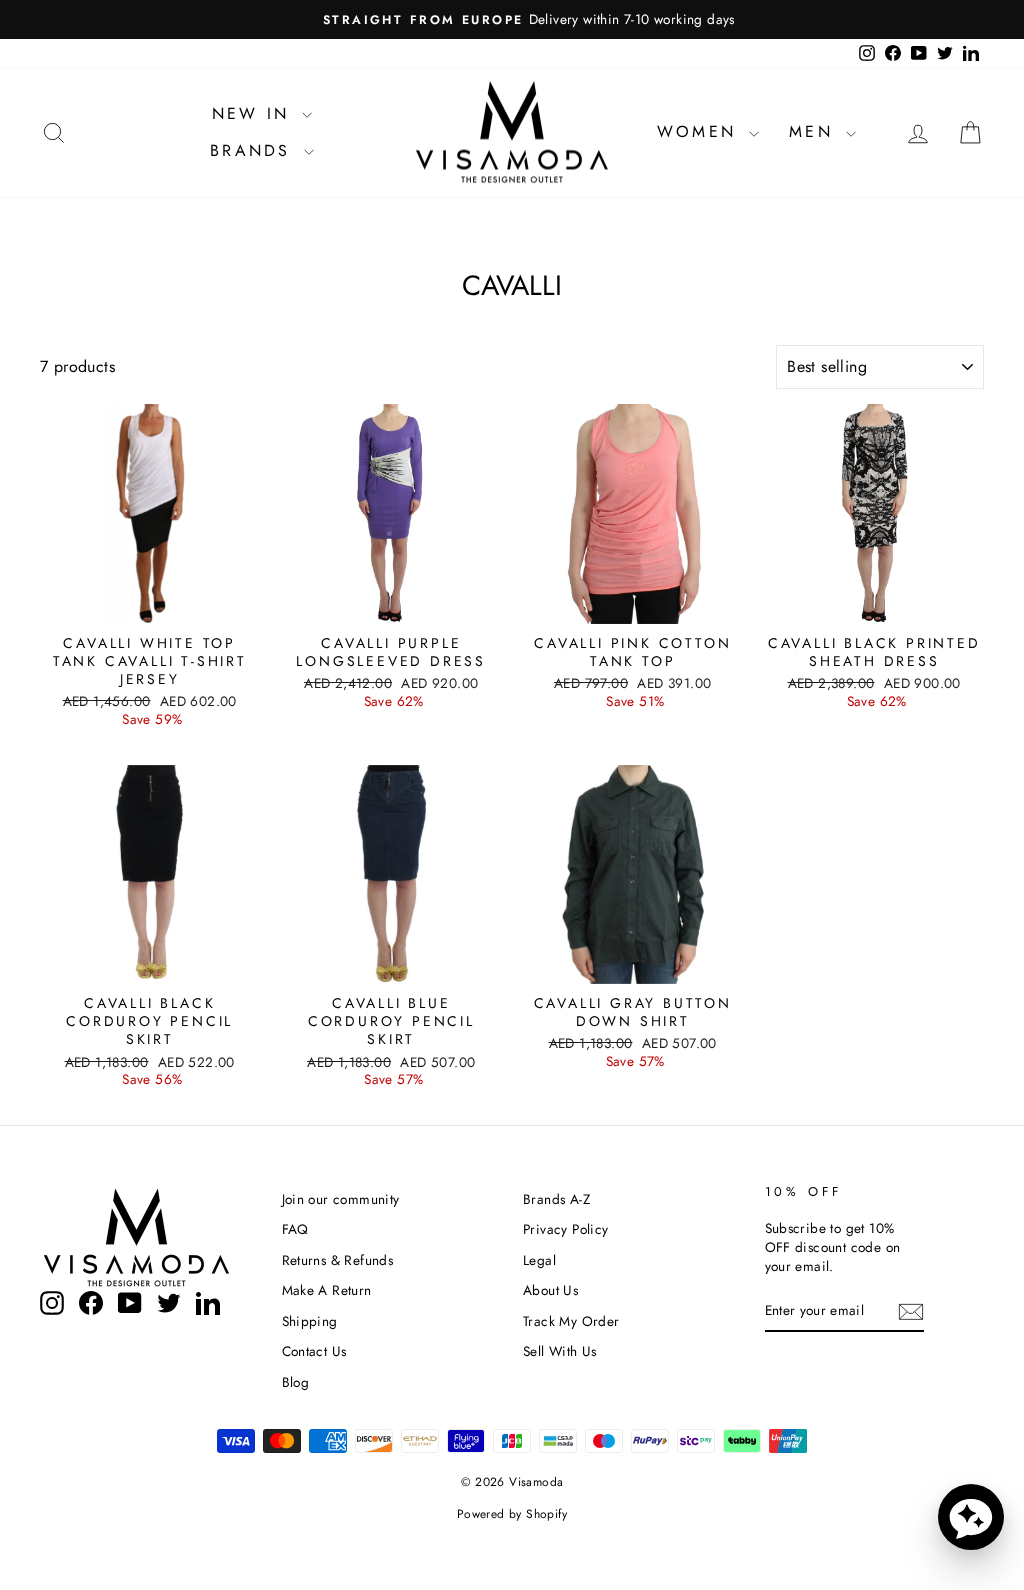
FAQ (295, 1229)
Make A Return (327, 1290)
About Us (550, 1290)
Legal (539, 1260)
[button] (971, 1517)
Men (815, 131)
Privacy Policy (566, 1229)
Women (700, 131)
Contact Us (314, 1351)
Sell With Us (560, 1351)
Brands (254, 150)
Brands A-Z (556, 1199)
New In (254, 113)
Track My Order (571, 1321)
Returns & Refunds (338, 1260)
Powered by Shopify (512, 1514)
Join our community (341, 1199)
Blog (296, 1382)
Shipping (310, 1321)
